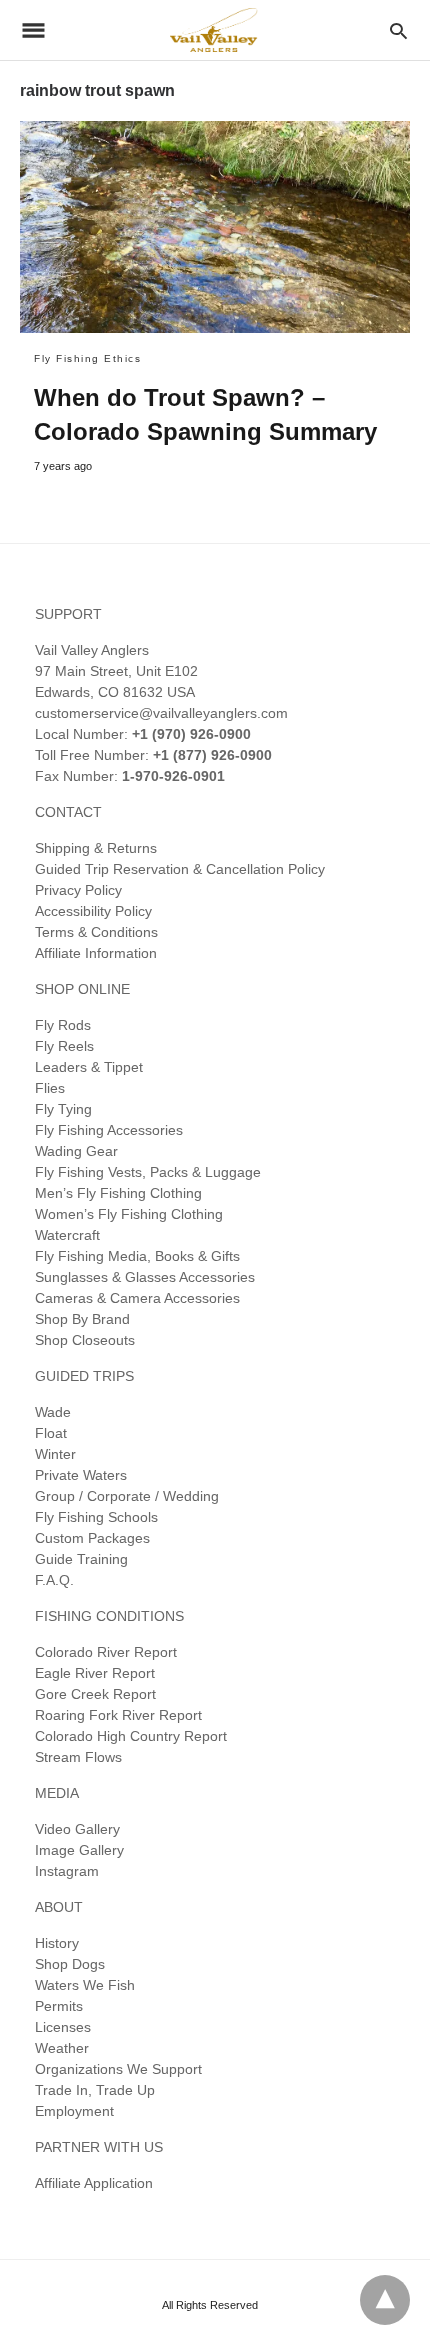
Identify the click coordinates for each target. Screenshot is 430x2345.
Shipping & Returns (96, 848)
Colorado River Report (106, 1652)
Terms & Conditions (96, 932)
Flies (50, 1088)
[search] (398, 30)
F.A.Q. (54, 1580)
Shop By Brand (82, 1319)
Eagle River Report (95, 1673)
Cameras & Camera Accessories (137, 1298)
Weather (62, 2048)
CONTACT (68, 812)
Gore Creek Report (95, 1694)
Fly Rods (63, 1025)
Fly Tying (63, 1109)
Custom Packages (92, 1538)
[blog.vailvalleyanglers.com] (214, 29)
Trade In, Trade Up (95, 2090)
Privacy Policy (78, 890)
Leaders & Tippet (89, 1067)
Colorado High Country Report (131, 1736)
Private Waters (81, 1475)
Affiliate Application (94, 2183)
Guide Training (81, 1559)
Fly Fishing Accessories (109, 1130)
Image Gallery (79, 1850)
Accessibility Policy (93, 911)
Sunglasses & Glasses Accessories (145, 1277)
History (57, 1943)
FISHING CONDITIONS (109, 1616)
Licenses (63, 2027)
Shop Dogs (70, 1964)
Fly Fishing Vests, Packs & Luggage (148, 1172)
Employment (74, 2111)
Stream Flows (78, 1757)
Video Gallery (77, 1829)
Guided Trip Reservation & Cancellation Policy (180, 869)
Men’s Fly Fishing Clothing (118, 1193)
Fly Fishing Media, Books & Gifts (137, 1256)
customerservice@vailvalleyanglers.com (161, 713)
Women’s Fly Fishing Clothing (129, 1214)
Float (51, 1433)
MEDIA (57, 1793)
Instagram (67, 1871)
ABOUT (59, 1907)
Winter (55, 1454)
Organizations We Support (118, 2069)
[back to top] (385, 2300)
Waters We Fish (85, 1985)
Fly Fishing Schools (96, 1517)
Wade (53, 1412)
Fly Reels (64, 1046)
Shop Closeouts (85, 1340)
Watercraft (67, 1235)
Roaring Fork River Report (118, 1715)
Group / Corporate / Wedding (127, 1496)
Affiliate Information (96, 953)
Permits (59, 2006)
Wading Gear (76, 1151)
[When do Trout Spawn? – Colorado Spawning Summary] (215, 227)
